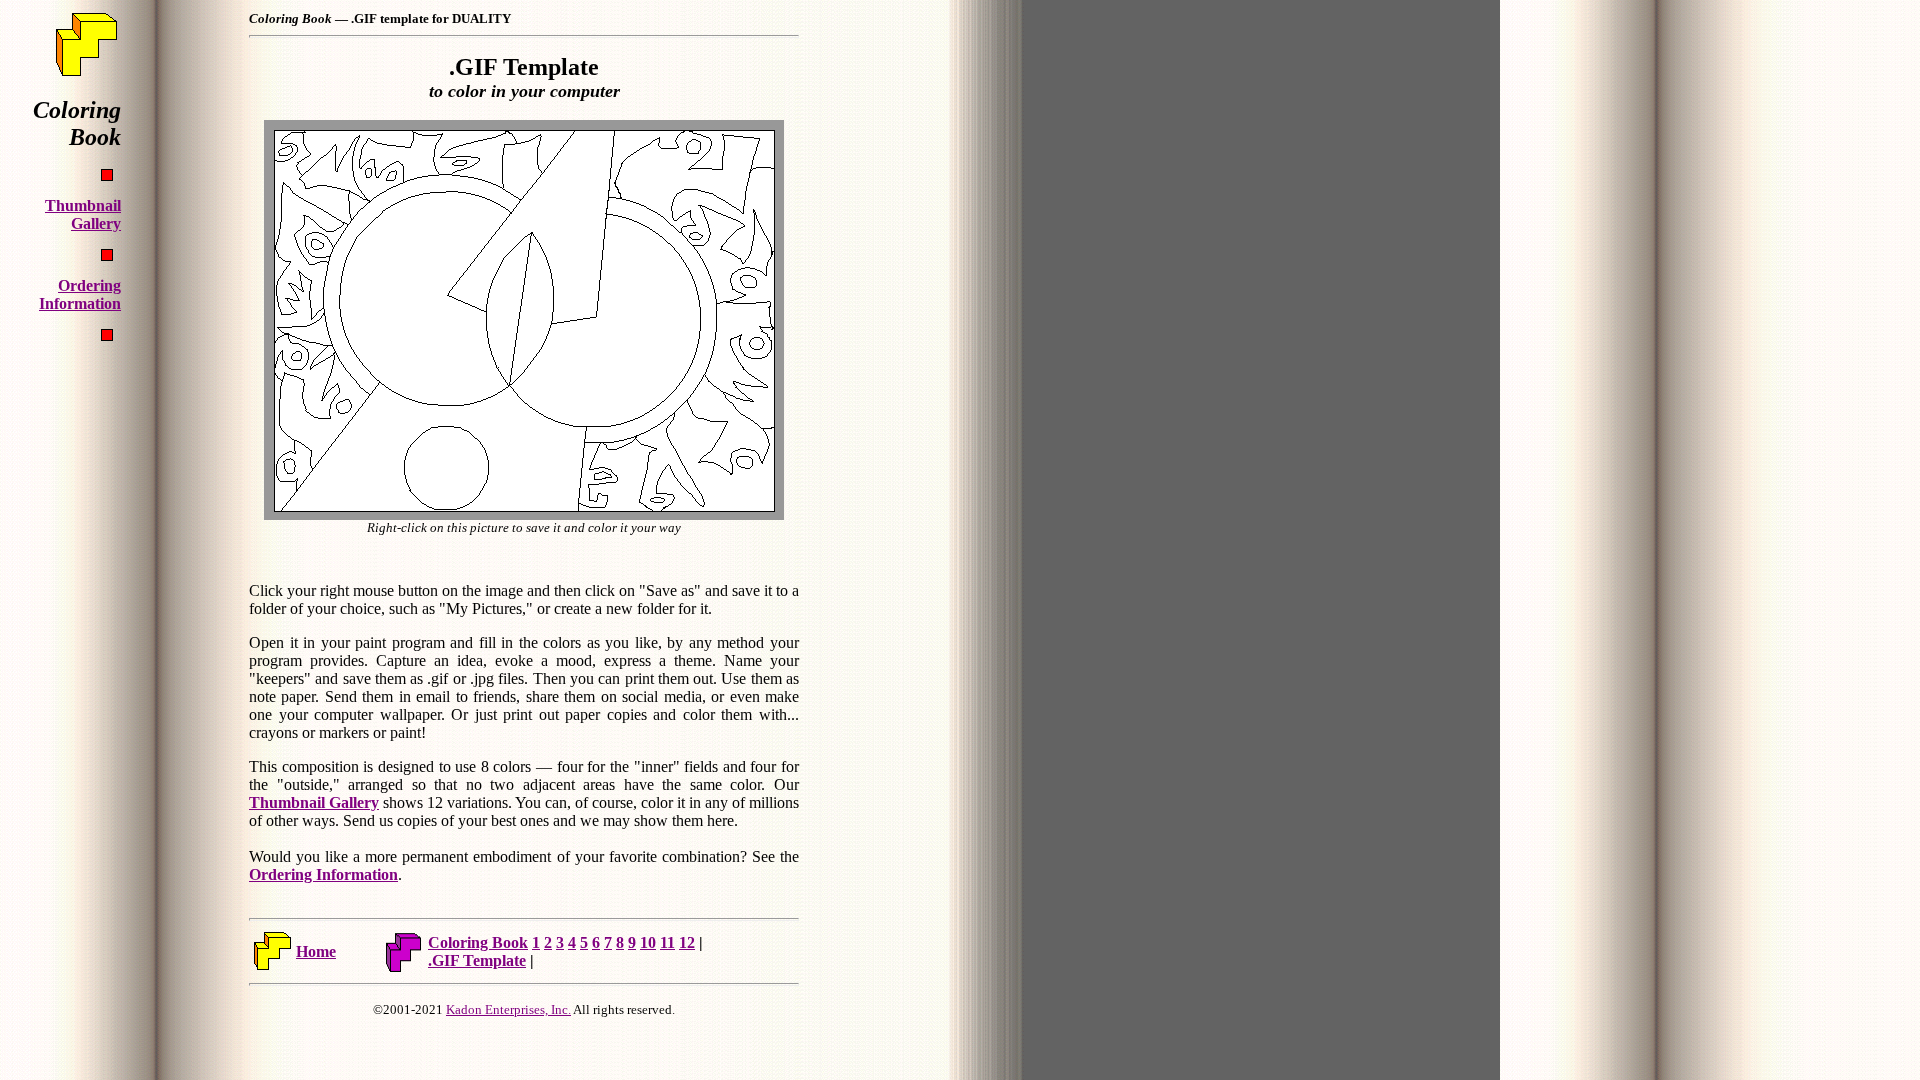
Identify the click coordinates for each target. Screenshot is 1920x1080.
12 (687, 942)
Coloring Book (478, 942)
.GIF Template (477, 960)
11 (667, 942)
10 (648, 942)
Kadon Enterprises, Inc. (508, 1009)
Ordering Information (323, 874)
